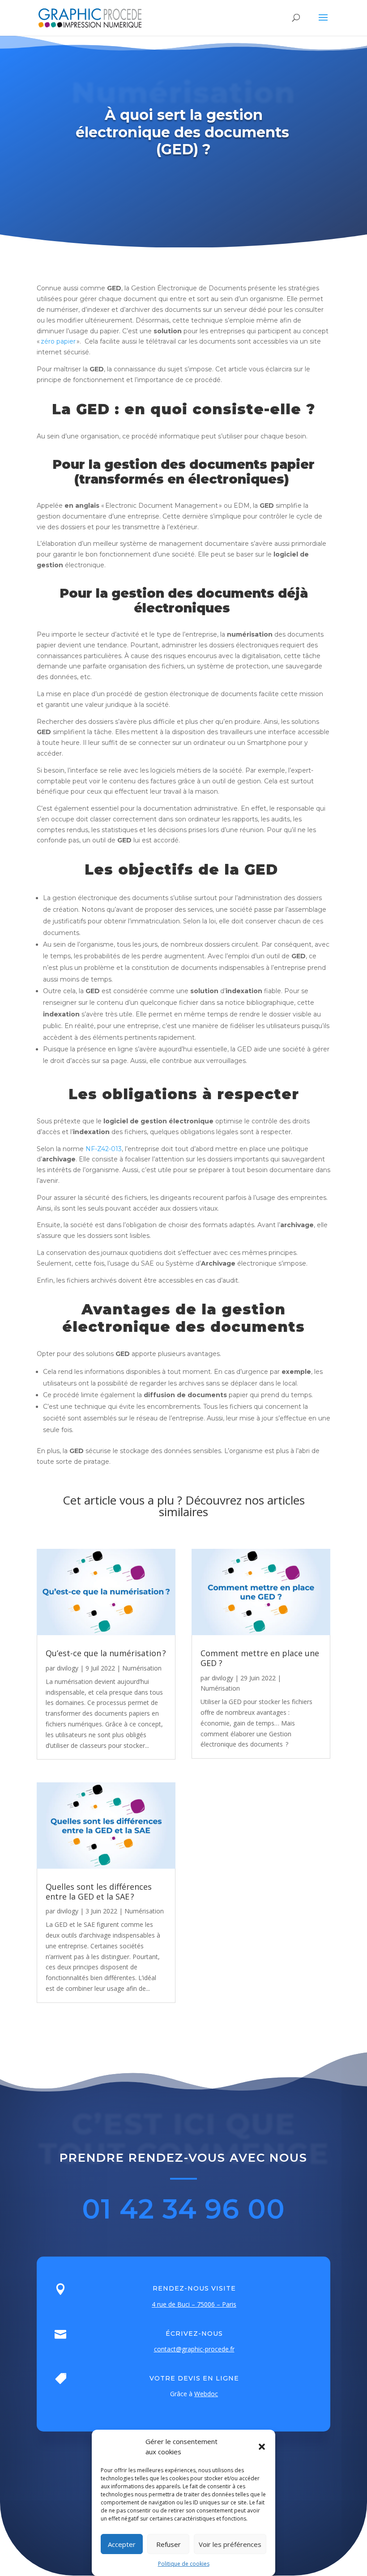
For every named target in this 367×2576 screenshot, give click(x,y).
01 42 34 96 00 (183, 2209)
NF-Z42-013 (104, 1149)
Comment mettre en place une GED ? (260, 1658)
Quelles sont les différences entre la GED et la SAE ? (99, 1892)
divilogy (68, 1668)
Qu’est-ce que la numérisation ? (106, 1653)
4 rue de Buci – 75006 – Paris (194, 2304)
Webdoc (206, 2394)
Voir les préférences (230, 2544)
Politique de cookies (184, 2564)
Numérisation (142, 1668)
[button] (262, 2447)
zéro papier (58, 341)
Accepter (122, 2544)
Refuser (169, 2544)
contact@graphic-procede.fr (194, 2349)
